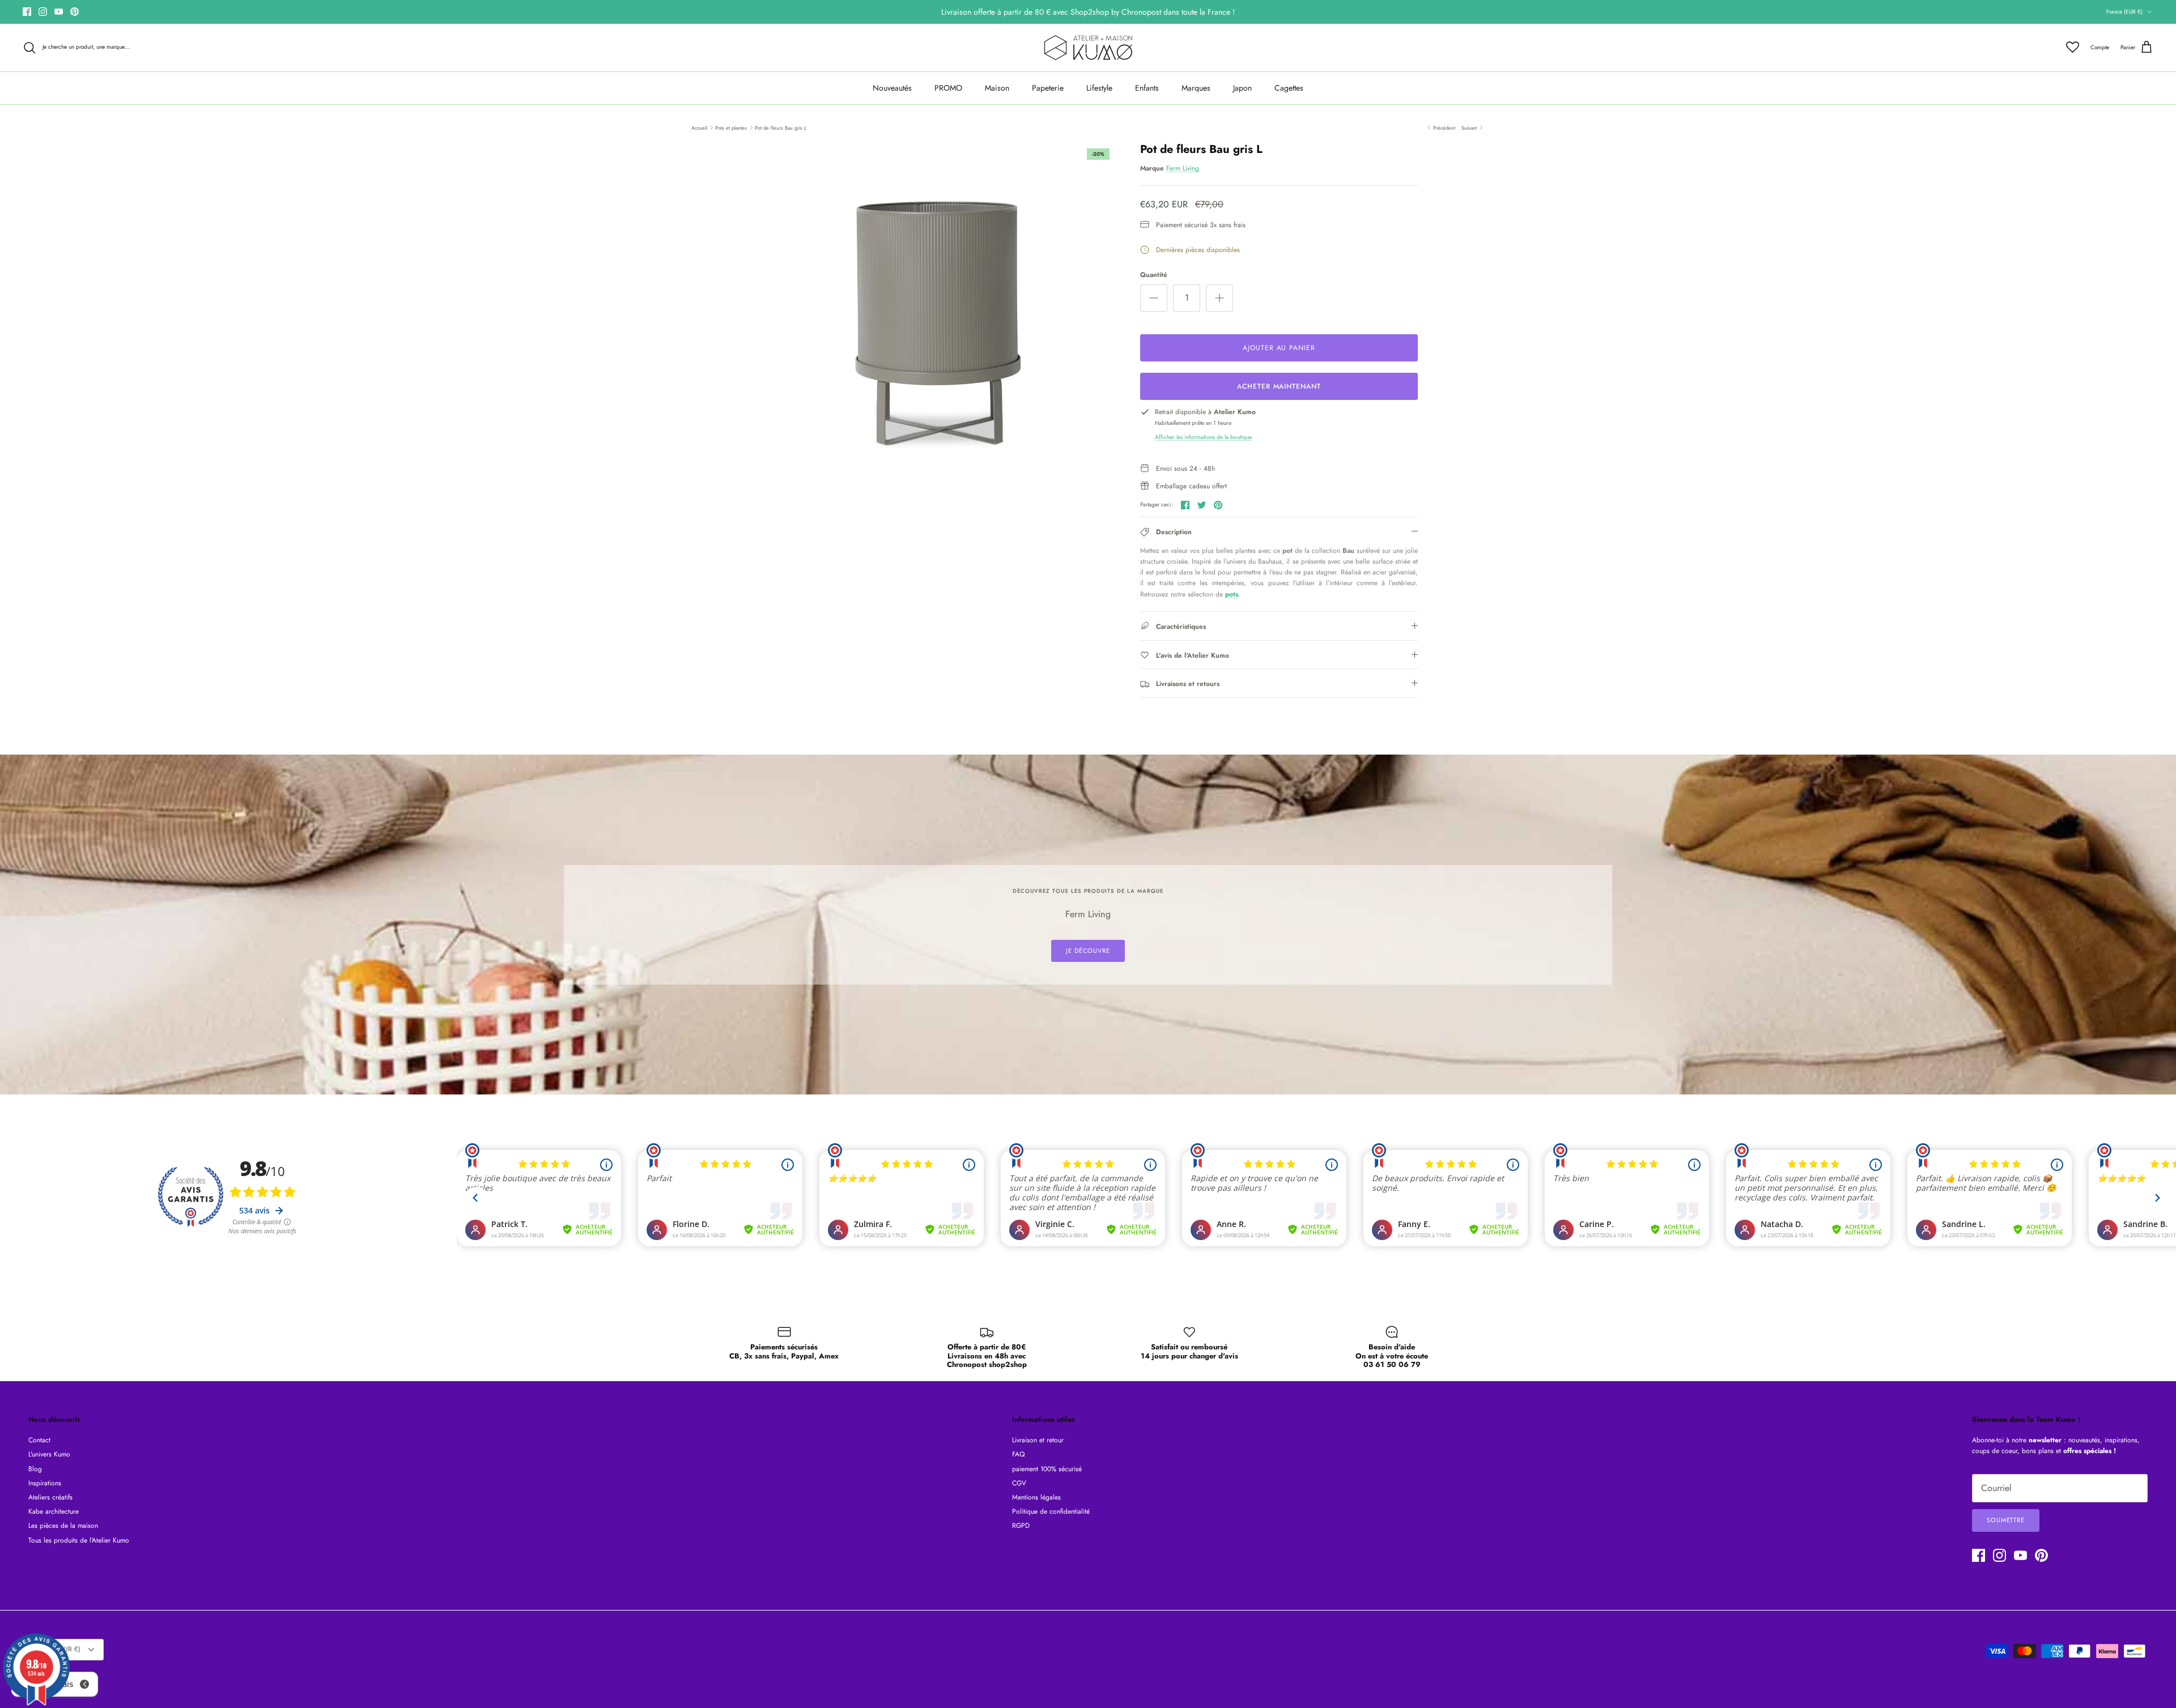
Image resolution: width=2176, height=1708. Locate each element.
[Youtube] (59, 12)
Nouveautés (892, 88)
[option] (937, 321)
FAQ (1018, 1454)
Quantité (1154, 275)
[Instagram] (43, 12)
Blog (35, 1469)
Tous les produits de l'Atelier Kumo (79, 1540)
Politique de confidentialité (1051, 1511)
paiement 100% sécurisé (1047, 1469)
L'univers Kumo (49, 1454)
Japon (1242, 88)
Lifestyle (1099, 88)
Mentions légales (1036, 1497)
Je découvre (1088, 951)
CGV (1019, 1483)
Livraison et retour (1038, 1440)
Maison (997, 88)
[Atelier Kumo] (1088, 48)
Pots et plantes (731, 127)
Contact (39, 1440)
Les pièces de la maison (63, 1526)
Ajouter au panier (1279, 348)
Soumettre (2006, 1520)
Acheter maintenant (1279, 386)
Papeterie (1048, 88)
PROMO (948, 88)
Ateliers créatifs (50, 1497)
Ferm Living (1183, 168)
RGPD (1021, 1526)
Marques (1196, 88)
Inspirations (45, 1483)
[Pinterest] (75, 12)
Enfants (1147, 88)
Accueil (699, 127)
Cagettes (1289, 88)
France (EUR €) (2124, 12)
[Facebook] (27, 12)
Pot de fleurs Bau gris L (781, 127)
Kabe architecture (54, 1511)
